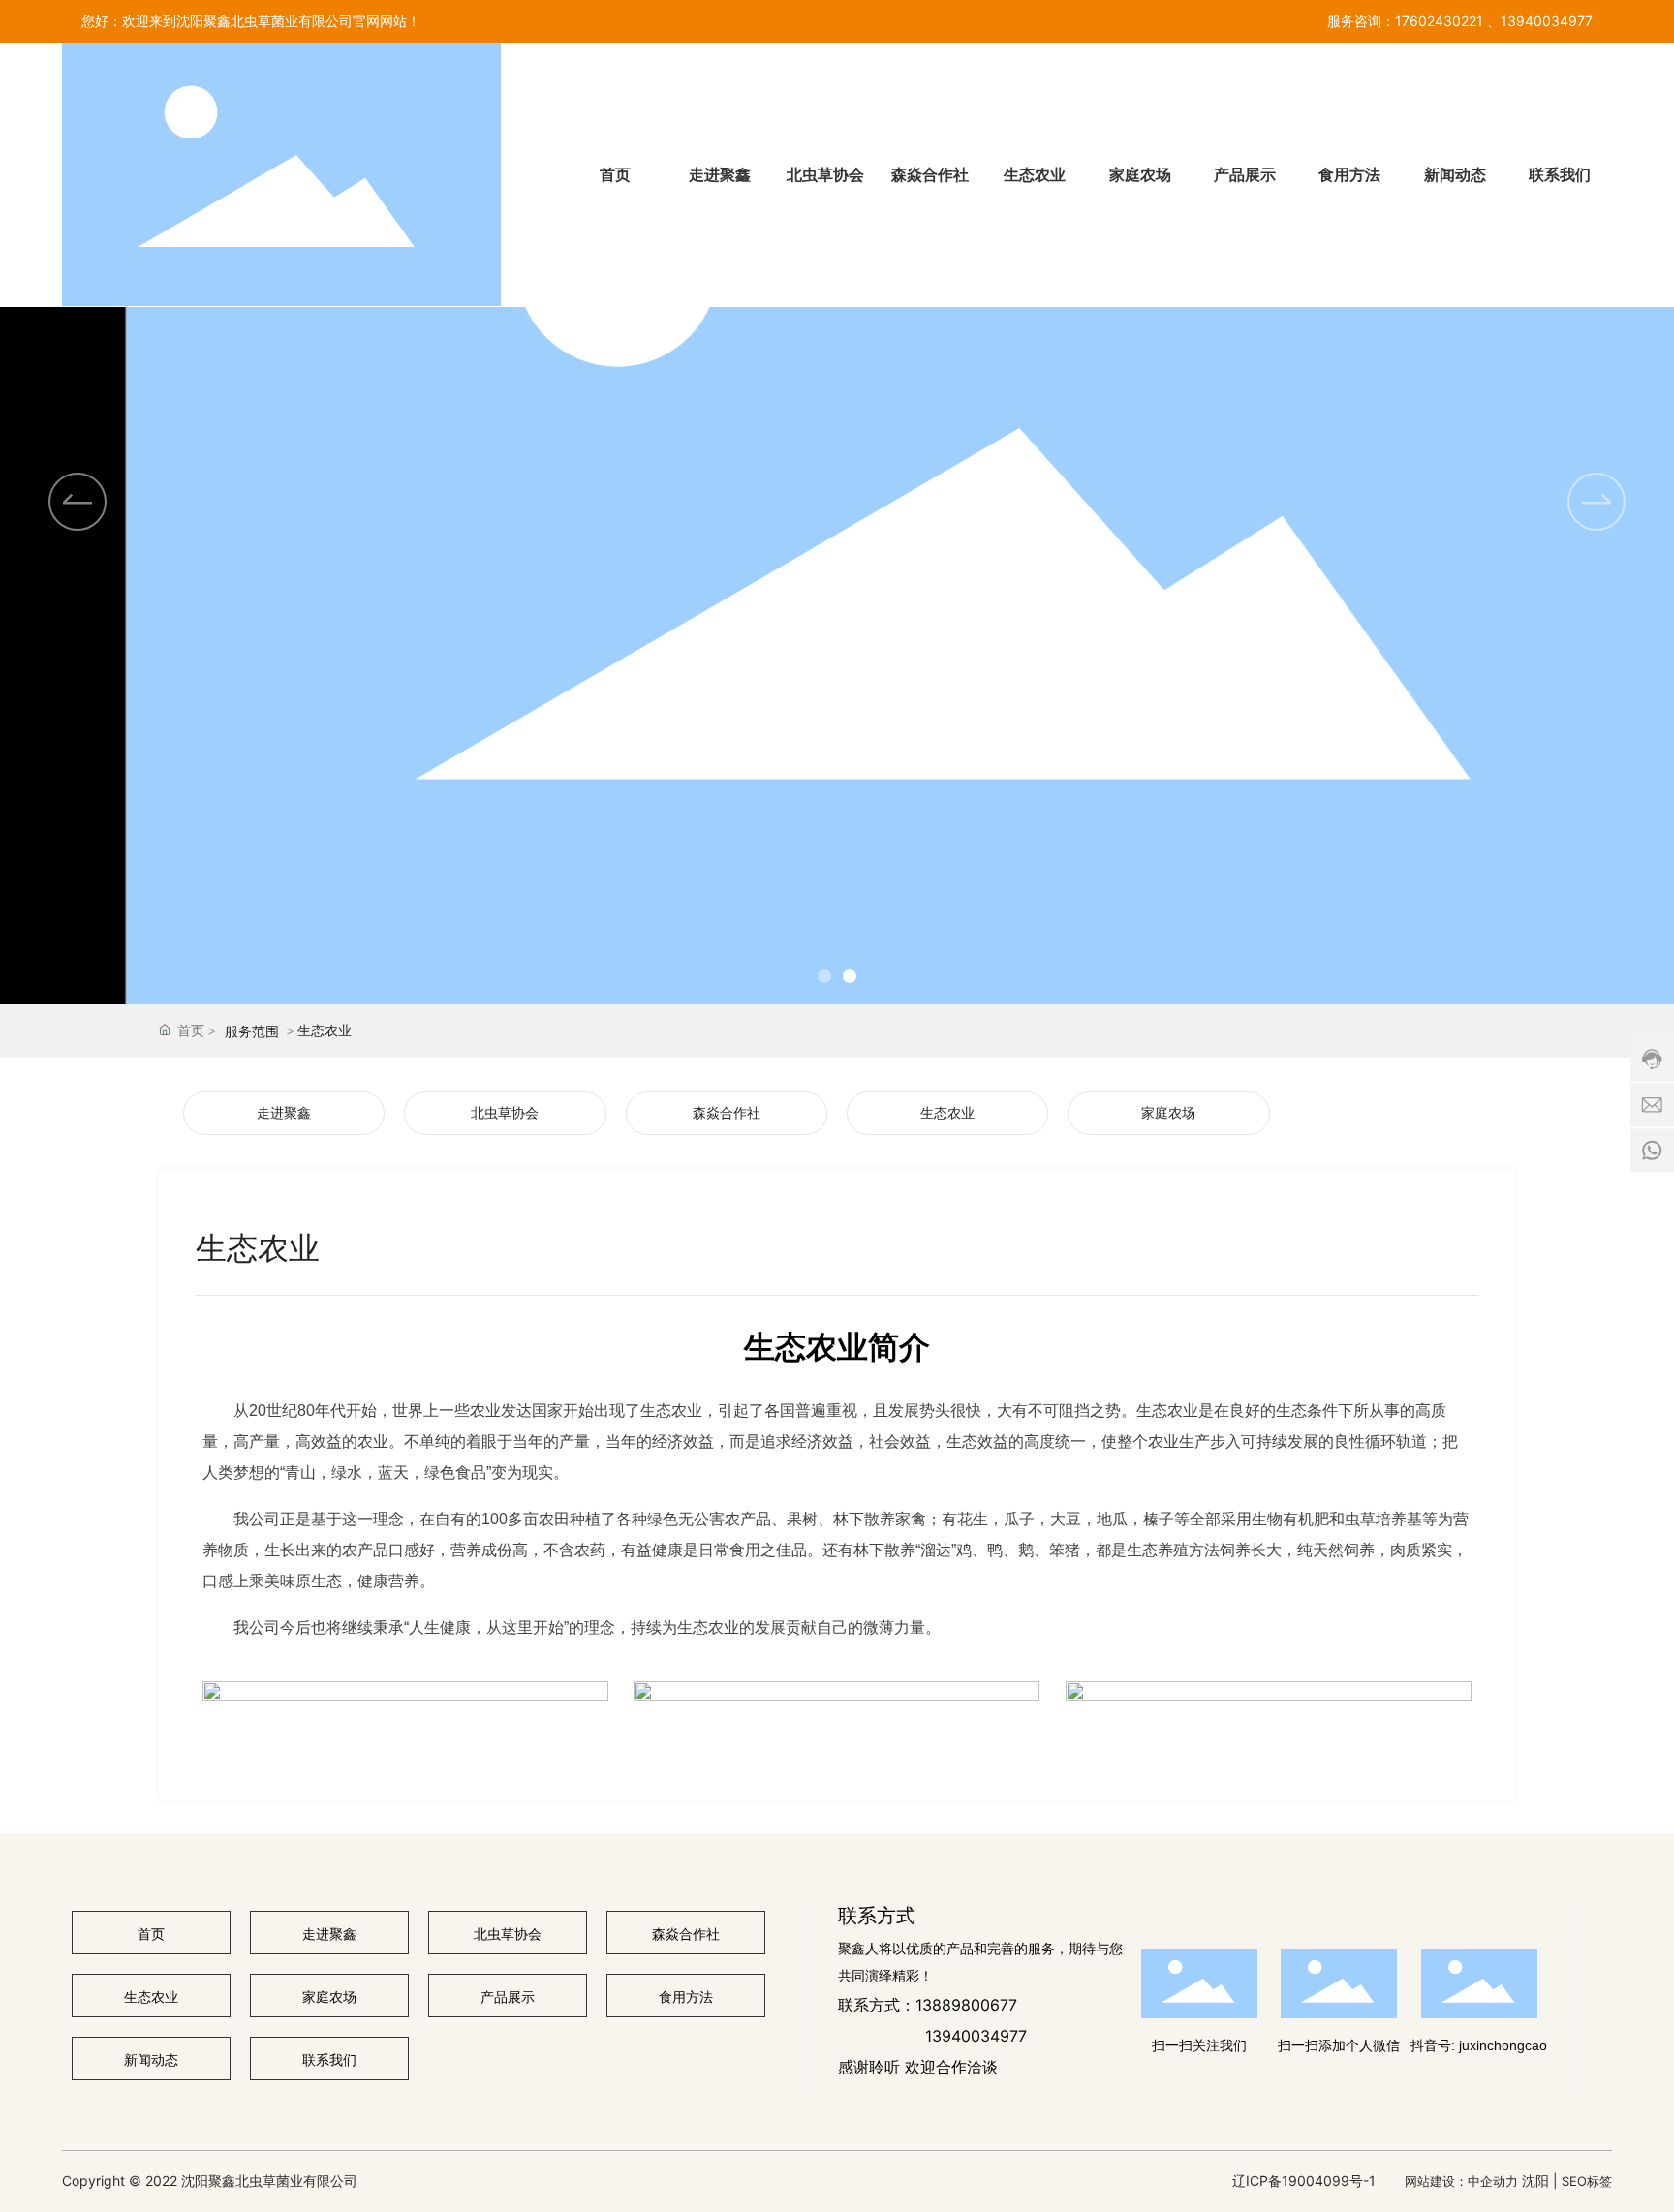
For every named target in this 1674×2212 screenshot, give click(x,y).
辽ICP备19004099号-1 (1304, 2181)
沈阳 (1535, 2181)
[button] (1596, 502)
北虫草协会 (505, 1113)
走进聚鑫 (284, 1113)
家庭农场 (1168, 1113)
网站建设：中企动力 (1461, 2181)
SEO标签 (1587, 2181)
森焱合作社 (727, 1113)
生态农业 (947, 1113)
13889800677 (966, 2005)
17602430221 (1439, 21)
